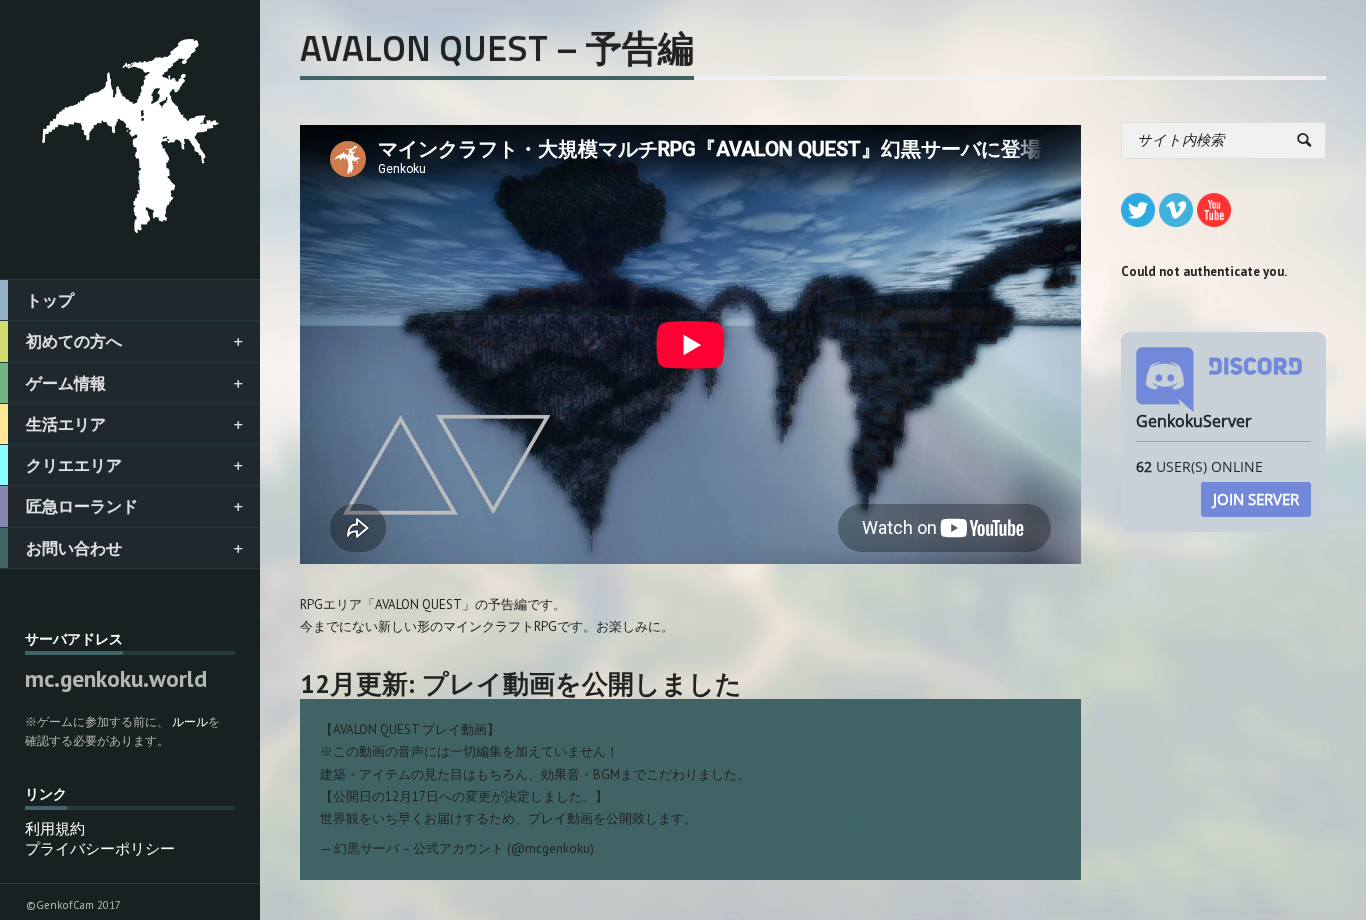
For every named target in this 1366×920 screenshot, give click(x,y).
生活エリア (66, 424)
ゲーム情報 (66, 383)
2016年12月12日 (644, 848)
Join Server (1256, 499)
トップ (50, 300)
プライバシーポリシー (100, 848)
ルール (190, 721)
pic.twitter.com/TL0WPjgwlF (778, 818)
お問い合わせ (74, 548)
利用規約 (55, 828)
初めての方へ (74, 341)
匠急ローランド (82, 506)
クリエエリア (74, 465)
